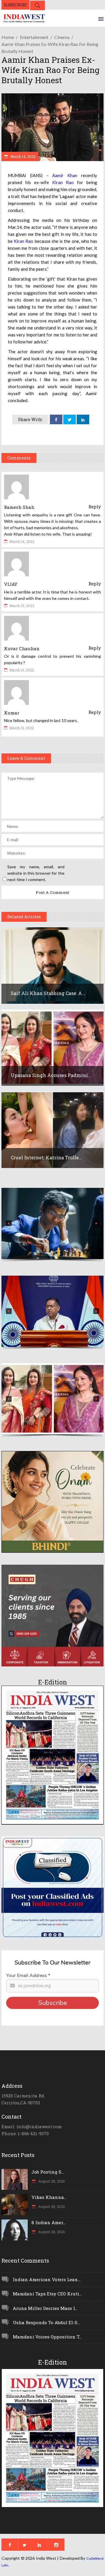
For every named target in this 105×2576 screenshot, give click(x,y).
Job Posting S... (48, 2172)
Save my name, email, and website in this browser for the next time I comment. (36, 873)
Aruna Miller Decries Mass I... (45, 2308)
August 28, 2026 (51, 2181)
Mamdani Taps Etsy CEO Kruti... (47, 2294)
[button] (52, 1223)
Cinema (62, 37)
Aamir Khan (65, 175)
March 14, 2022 (23, 156)
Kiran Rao (63, 182)
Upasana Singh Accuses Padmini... (51, 1075)
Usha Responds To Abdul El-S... (46, 2322)
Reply (95, 507)
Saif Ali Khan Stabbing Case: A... (48, 993)
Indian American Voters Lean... (47, 2279)
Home (8, 37)
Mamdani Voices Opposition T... (47, 2337)
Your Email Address (28, 1976)
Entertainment (34, 37)
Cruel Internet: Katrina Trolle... (47, 1157)
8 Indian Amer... (49, 2222)
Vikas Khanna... (49, 2197)
